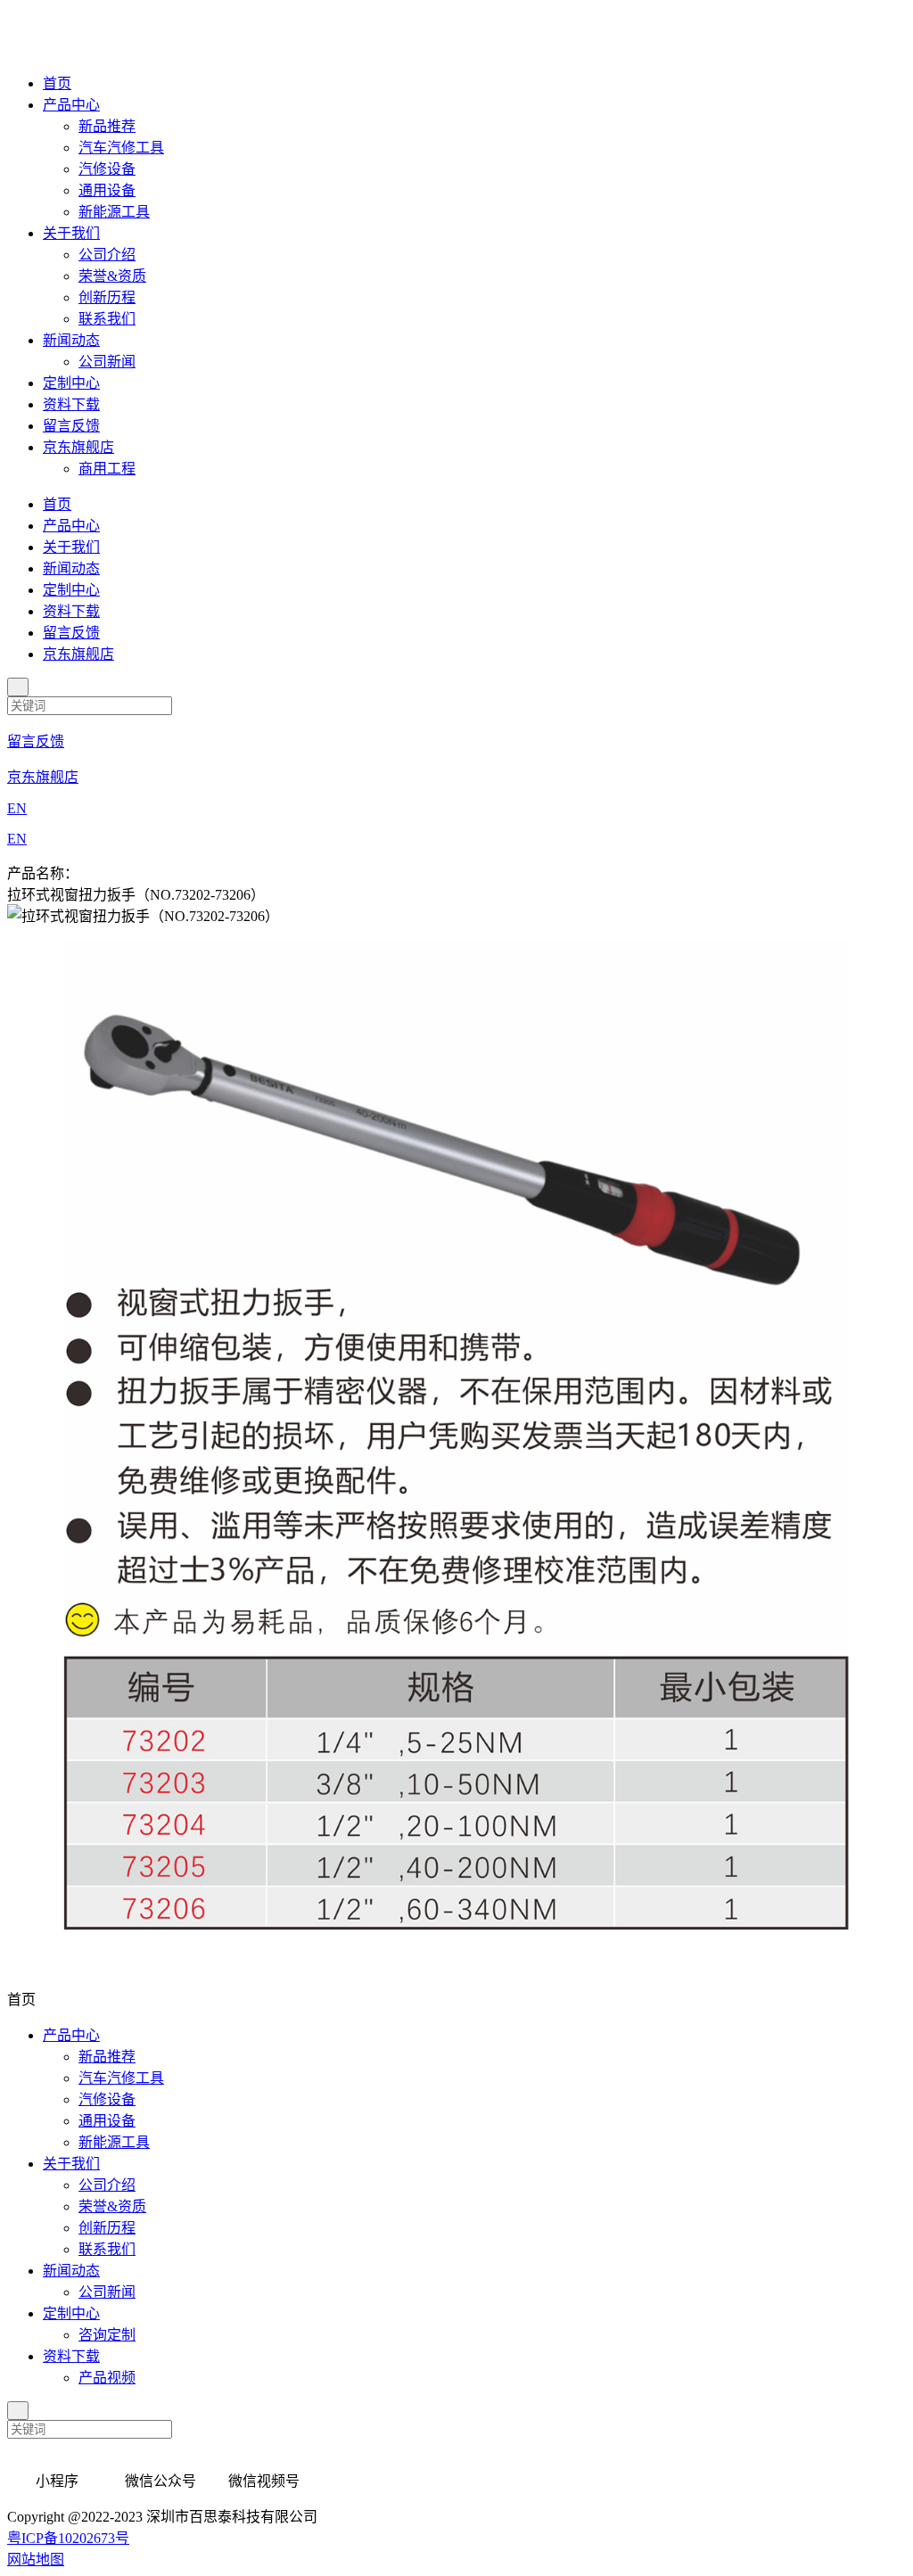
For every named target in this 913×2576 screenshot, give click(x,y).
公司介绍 (107, 255)
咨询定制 (107, 2335)
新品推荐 (107, 126)
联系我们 (107, 319)
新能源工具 (114, 212)
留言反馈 (71, 426)
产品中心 (71, 105)
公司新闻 (107, 362)
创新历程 (107, 297)
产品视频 (107, 2378)
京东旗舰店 (78, 447)
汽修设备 (107, 169)
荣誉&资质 (112, 276)
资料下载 (71, 404)
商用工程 (107, 469)
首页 (57, 83)
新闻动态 (71, 340)
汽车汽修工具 (121, 148)
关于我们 (71, 233)
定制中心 (71, 383)
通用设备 (107, 190)
